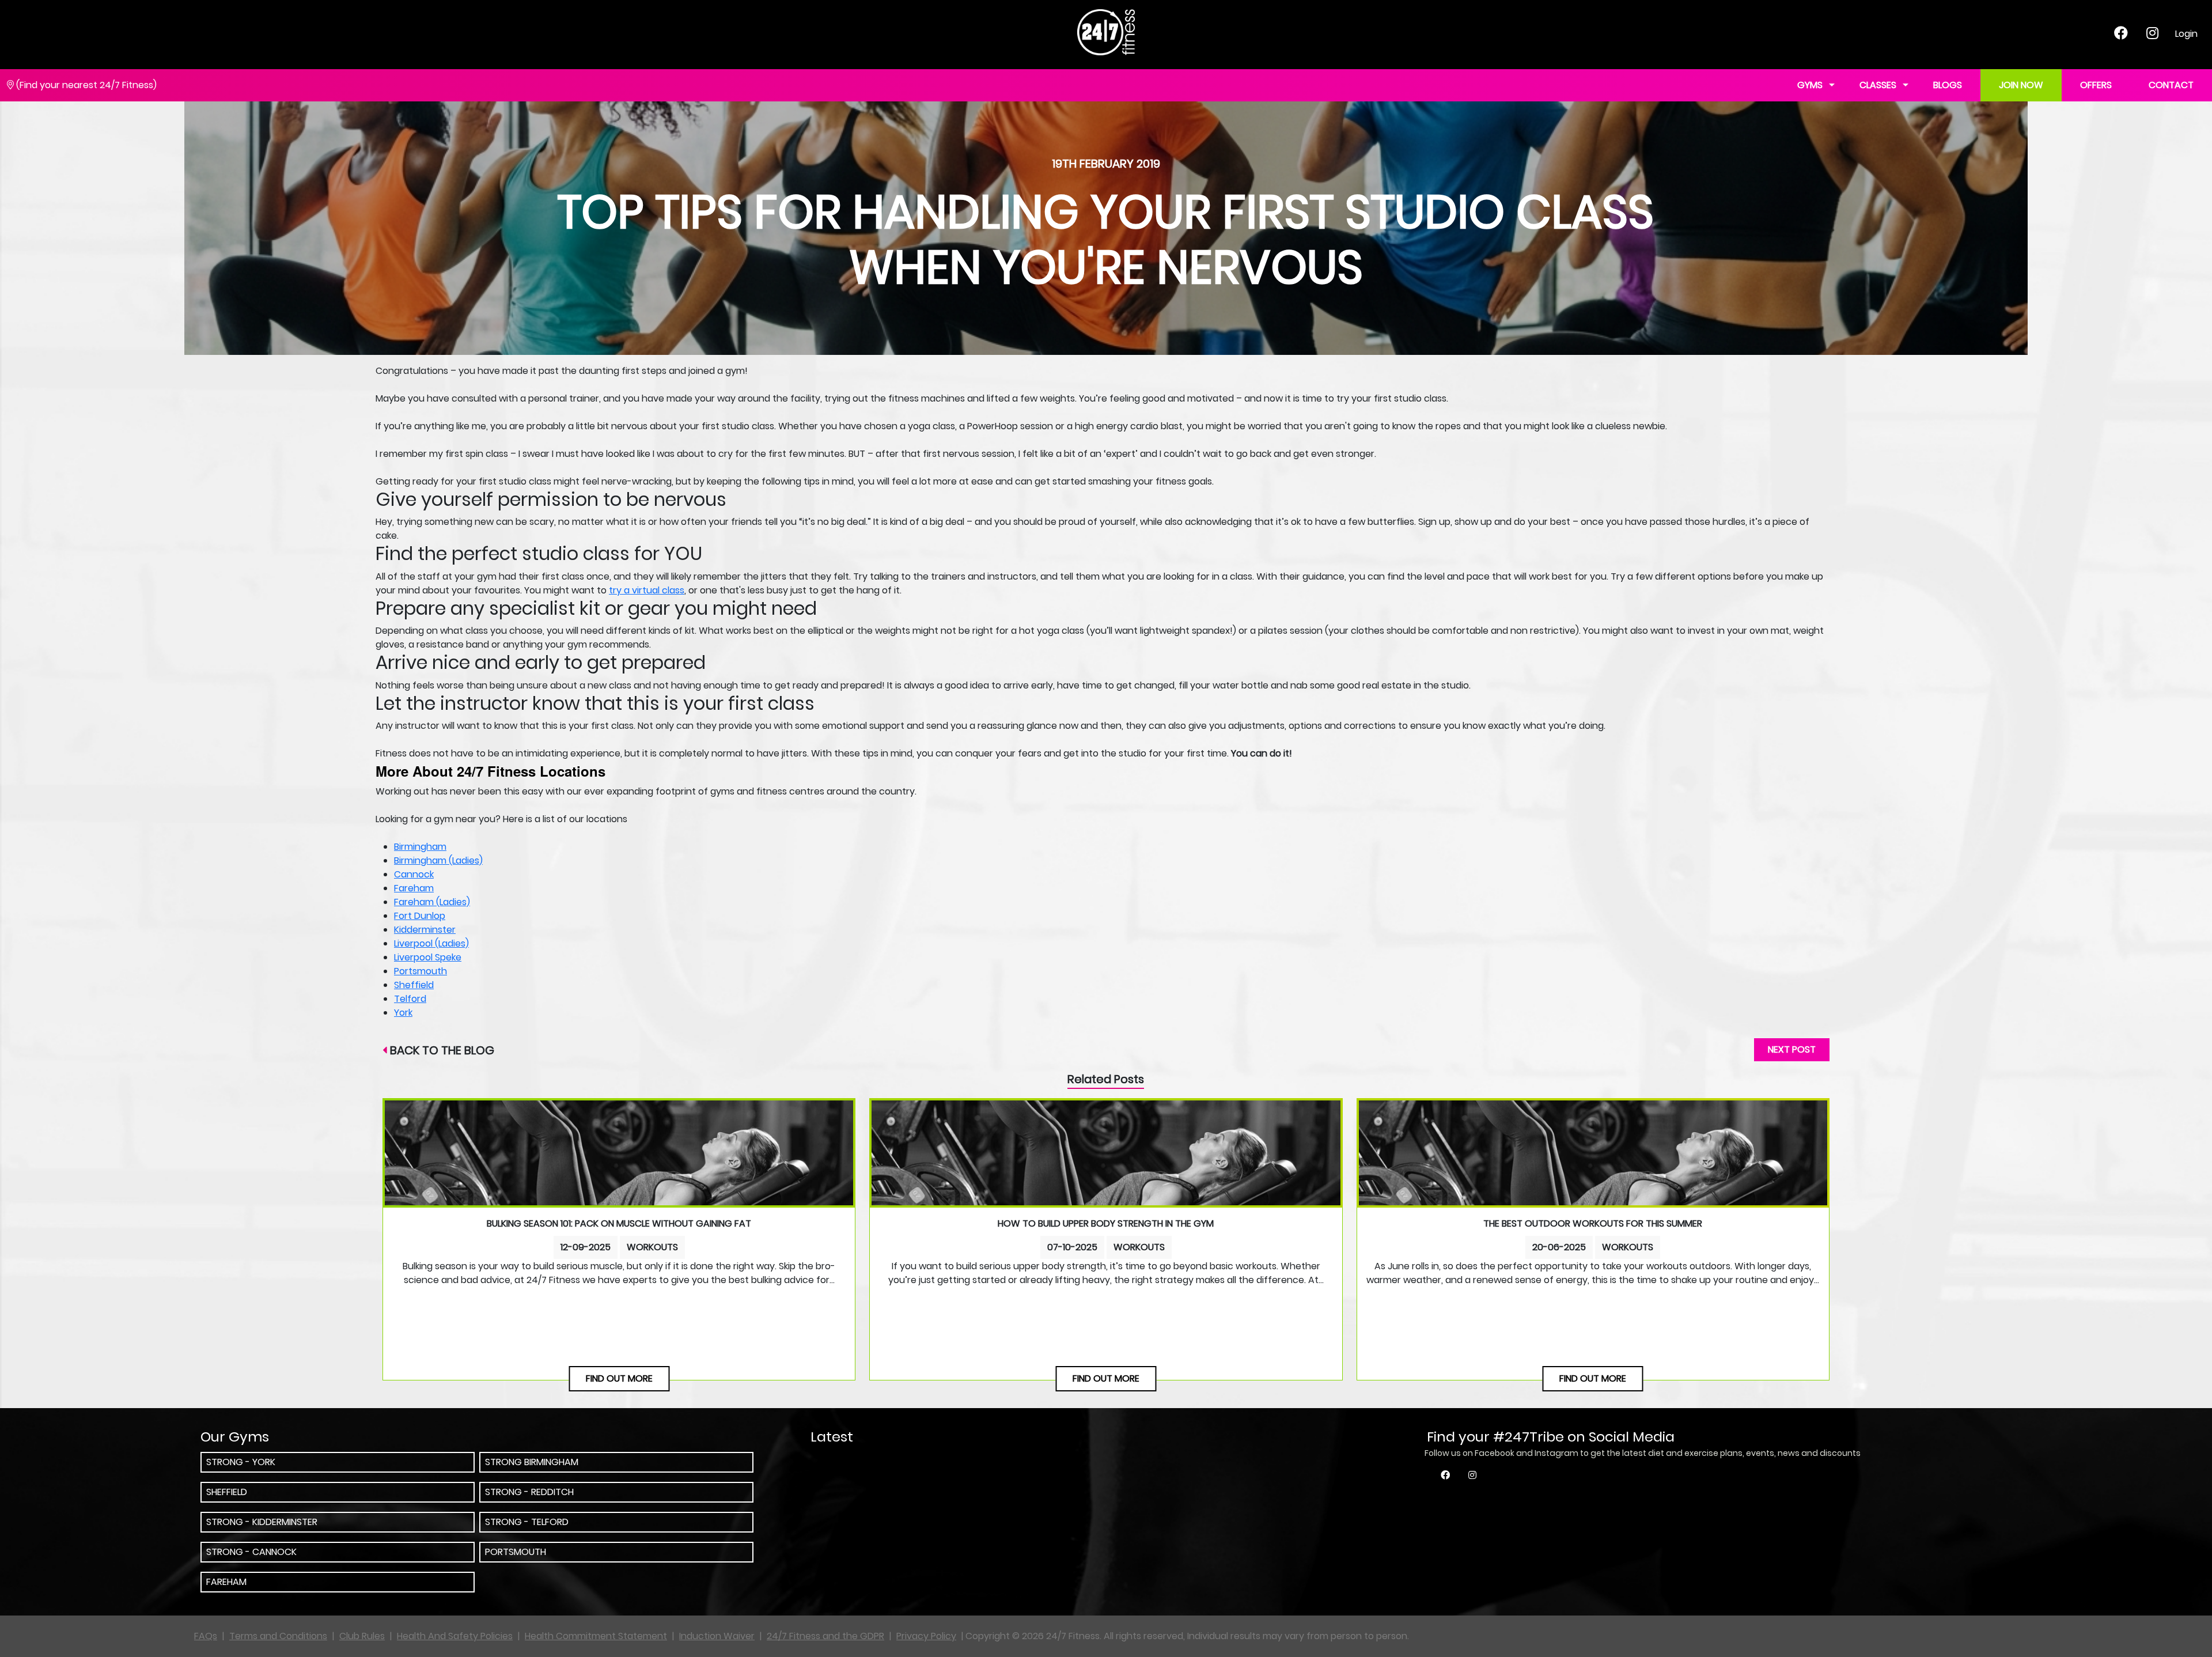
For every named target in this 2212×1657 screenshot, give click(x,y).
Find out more (619, 1378)
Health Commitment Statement (596, 1636)
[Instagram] (2152, 35)
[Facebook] (2121, 35)
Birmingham (420, 847)
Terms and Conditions (278, 1636)
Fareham (414, 888)
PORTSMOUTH (516, 1552)
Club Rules (362, 1636)
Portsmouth (421, 971)
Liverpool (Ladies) (431, 943)
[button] (1906, 86)
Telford (410, 999)
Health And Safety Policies (455, 1636)
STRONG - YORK (241, 1462)
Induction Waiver (717, 1636)
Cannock (414, 874)
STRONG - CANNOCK (251, 1552)
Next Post (1792, 1049)
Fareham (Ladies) (432, 902)
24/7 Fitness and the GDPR (825, 1636)
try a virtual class (647, 590)
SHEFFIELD (227, 1492)
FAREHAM (226, 1582)
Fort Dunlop (420, 916)
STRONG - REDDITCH (529, 1492)
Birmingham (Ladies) (438, 860)
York (403, 1013)
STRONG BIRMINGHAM (532, 1462)
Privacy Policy (926, 1636)
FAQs (206, 1636)
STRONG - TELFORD (527, 1522)
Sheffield (414, 985)
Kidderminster (425, 930)
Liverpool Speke (428, 957)
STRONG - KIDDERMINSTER (262, 1522)
